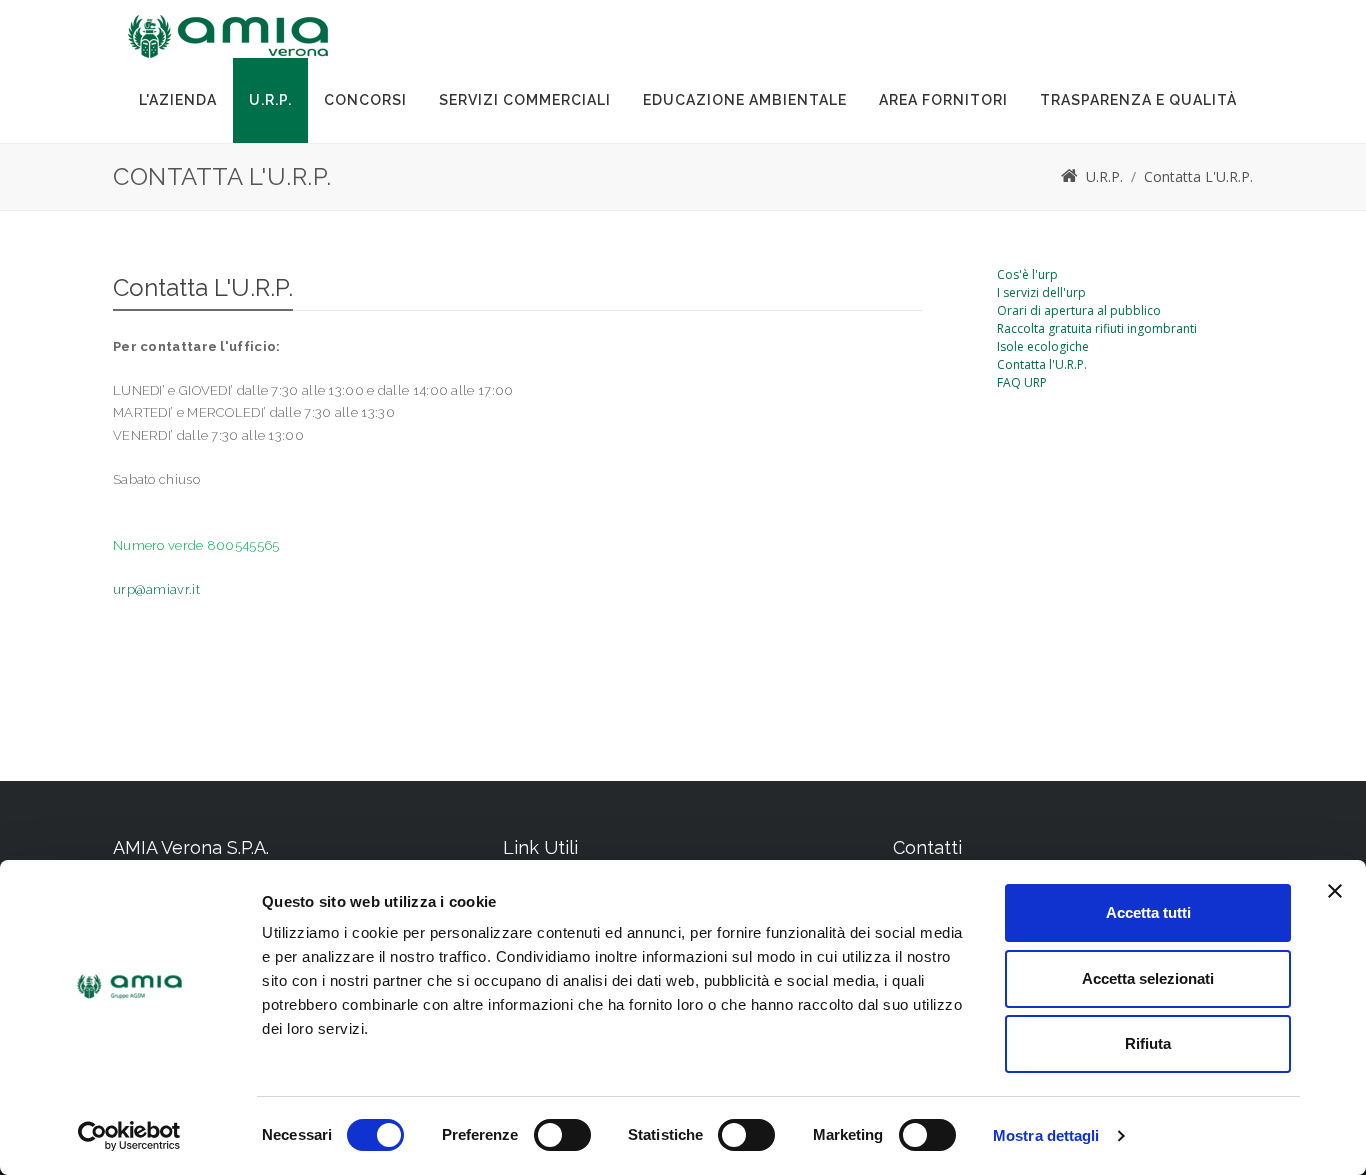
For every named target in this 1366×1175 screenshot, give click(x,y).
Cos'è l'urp (1027, 274)
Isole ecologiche (1043, 346)
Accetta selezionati (1148, 978)
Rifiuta (1148, 1043)
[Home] (1069, 176)
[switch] (562, 1135)
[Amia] (228, 36)
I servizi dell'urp (1041, 292)
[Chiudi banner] (1335, 891)
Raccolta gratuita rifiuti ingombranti (1097, 328)
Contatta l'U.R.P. (1042, 364)
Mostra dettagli (1046, 1135)
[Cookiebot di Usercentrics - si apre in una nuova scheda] (129, 1136)
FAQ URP (1022, 382)
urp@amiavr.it (156, 589)
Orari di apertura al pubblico (1079, 310)
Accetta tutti (1148, 912)
